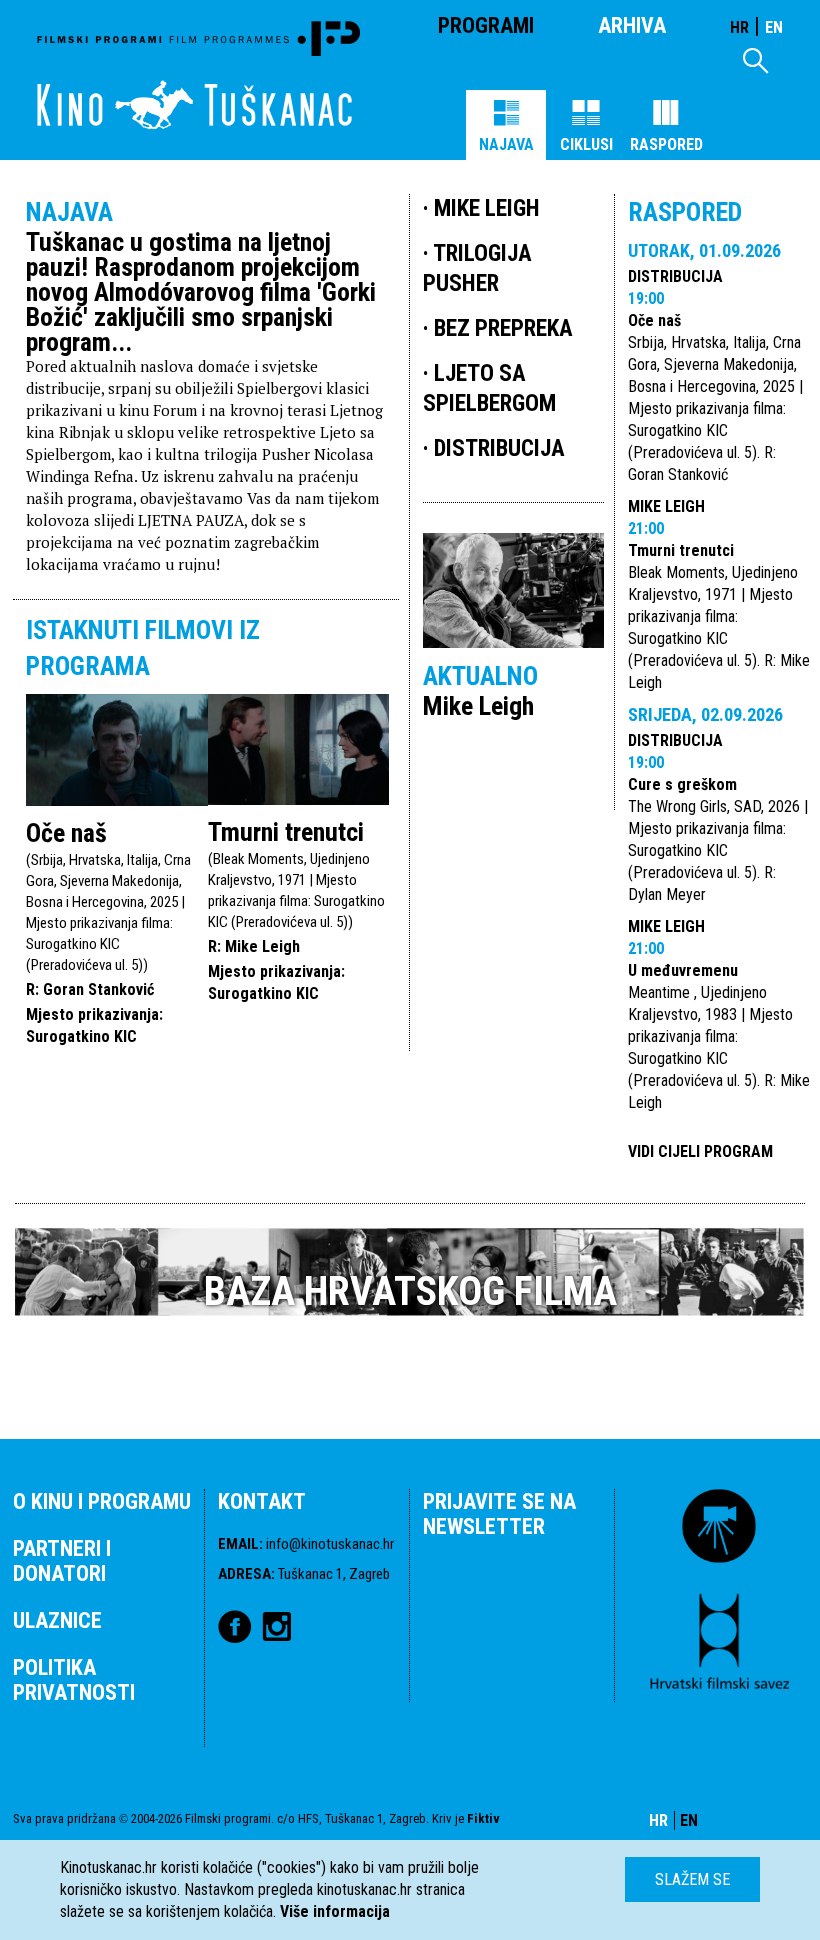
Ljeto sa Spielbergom (489, 388)
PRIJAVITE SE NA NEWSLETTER (499, 1514)
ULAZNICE (57, 1620)
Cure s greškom (682, 784)
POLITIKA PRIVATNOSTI (74, 1680)
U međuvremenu (683, 970)
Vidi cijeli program (700, 1151)
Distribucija (675, 276)
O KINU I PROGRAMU (102, 1501)
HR (739, 27)
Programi (486, 25)
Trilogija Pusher (477, 268)
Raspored (666, 144)
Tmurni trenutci (286, 832)
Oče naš (66, 833)
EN (774, 27)
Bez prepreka (503, 328)
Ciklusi (586, 144)
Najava (506, 144)
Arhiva (632, 25)
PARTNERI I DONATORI (62, 1561)
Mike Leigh (666, 506)
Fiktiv (483, 1818)
